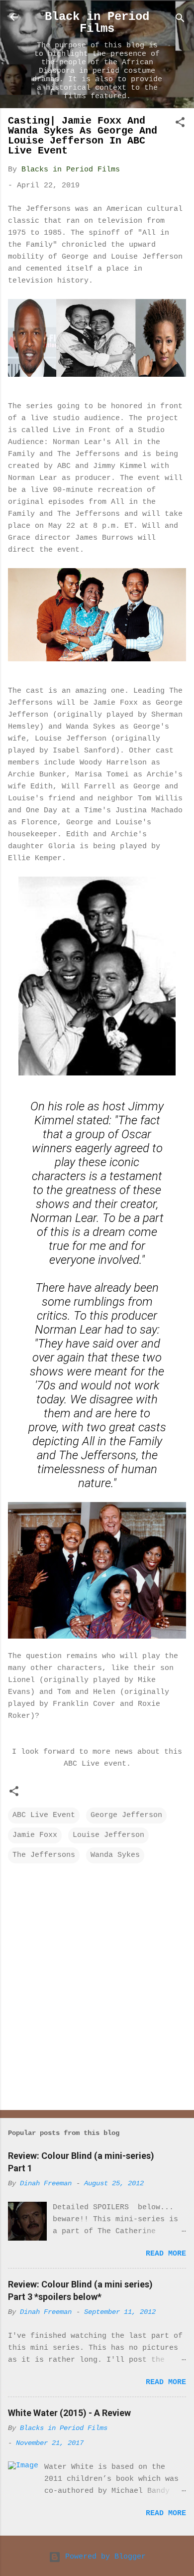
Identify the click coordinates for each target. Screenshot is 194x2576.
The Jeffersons (44, 1855)
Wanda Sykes (115, 1855)
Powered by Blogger (103, 2557)
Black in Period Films (97, 23)
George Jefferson (126, 1815)
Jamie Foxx (35, 1835)
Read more (166, 2254)
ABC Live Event (44, 1815)
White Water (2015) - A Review (69, 2413)
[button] (180, 124)
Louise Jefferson (108, 1835)
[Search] (180, 20)
